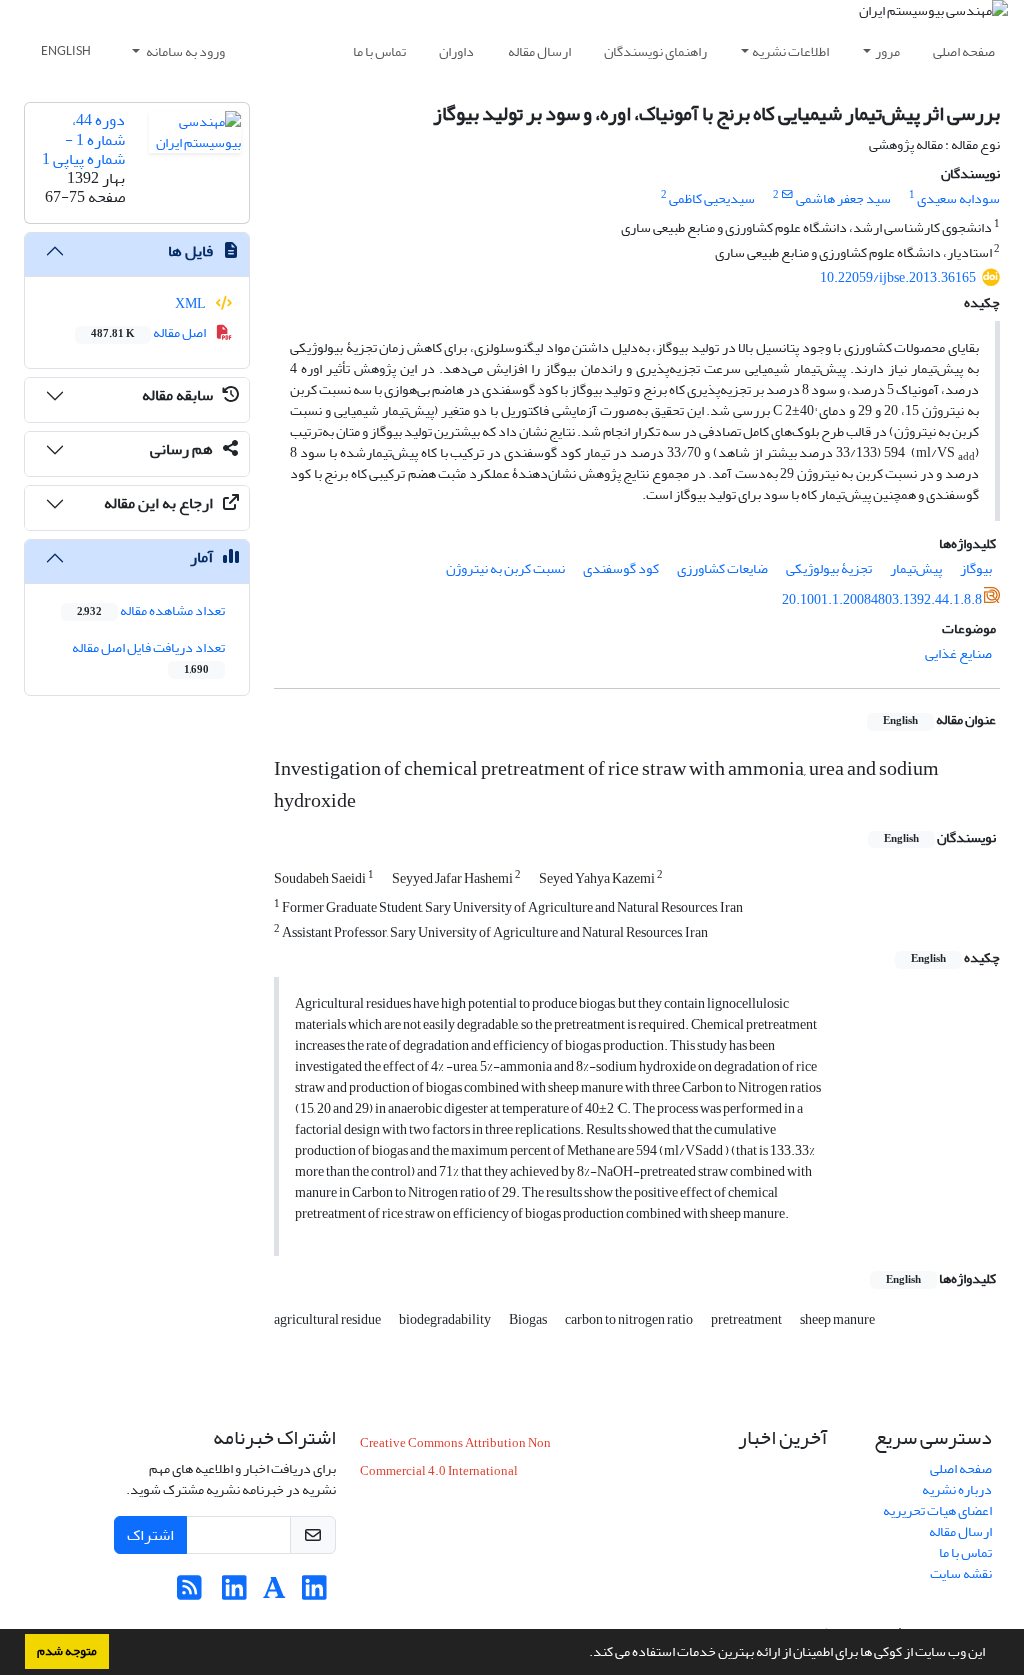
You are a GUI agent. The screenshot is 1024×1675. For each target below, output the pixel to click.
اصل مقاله (149, 332)
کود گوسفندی (621, 568)
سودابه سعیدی (958, 198)
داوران (456, 51)
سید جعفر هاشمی (843, 198)
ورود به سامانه (184, 51)
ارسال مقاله (539, 51)
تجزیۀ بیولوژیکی (829, 568)
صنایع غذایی (958, 653)
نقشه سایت (961, 1573)
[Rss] (189, 1593)
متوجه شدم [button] (67, 1651)
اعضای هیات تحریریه (937, 1510)
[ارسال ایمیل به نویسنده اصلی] (787, 195)
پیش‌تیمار (916, 568)
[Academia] (274, 1593)
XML (191, 303)
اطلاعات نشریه (790, 51)
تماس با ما (379, 51)
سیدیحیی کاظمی (712, 198)
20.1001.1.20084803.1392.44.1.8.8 (882, 599)
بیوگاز (976, 568)
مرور (887, 51)
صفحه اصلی (964, 51)
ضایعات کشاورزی (722, 568)
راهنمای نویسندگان (655, 51)
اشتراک (150, 1535)
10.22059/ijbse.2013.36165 (898, 277)
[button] (584, 1654)
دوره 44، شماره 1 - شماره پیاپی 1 (83, 139)
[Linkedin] (314, 1593)
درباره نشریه (957, 1489)
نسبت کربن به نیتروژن (505, 568)
